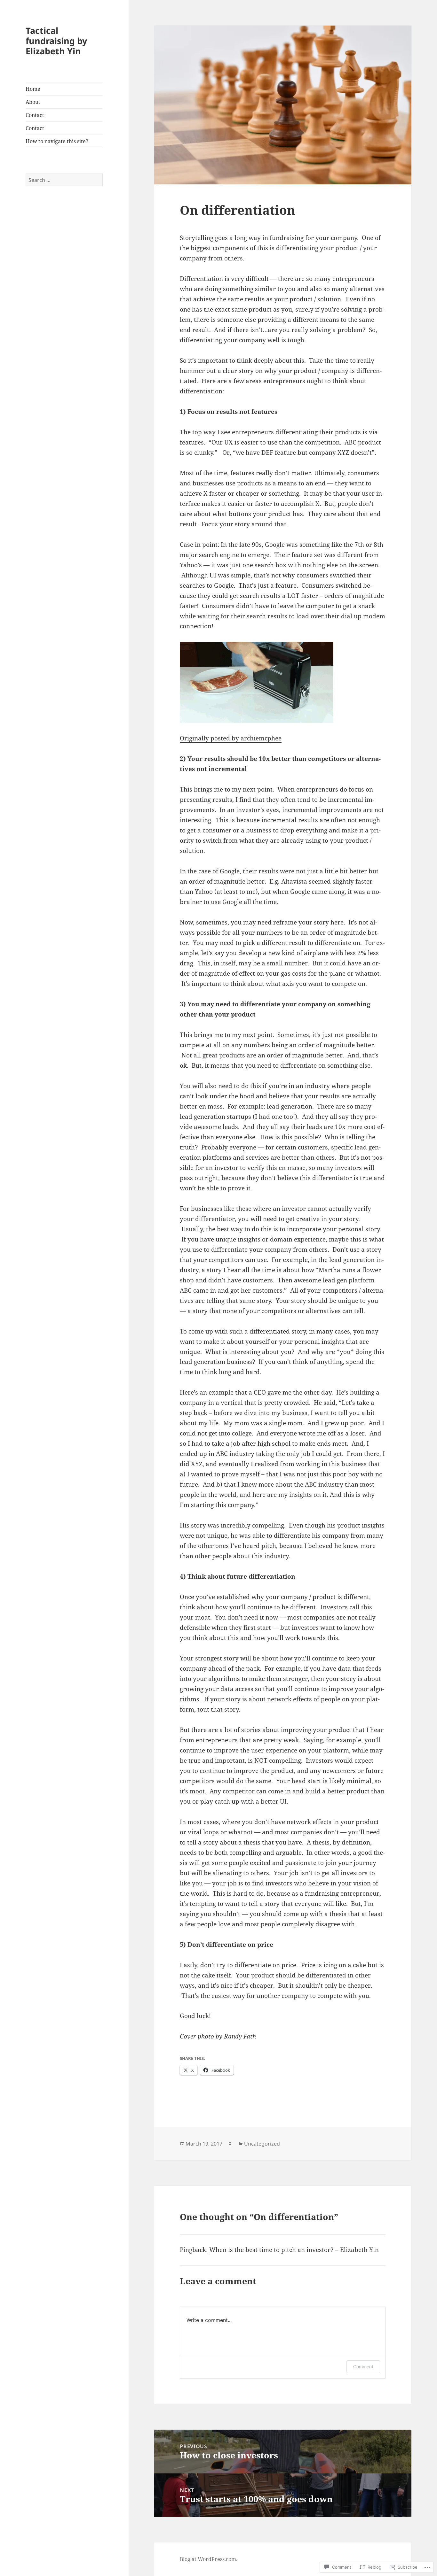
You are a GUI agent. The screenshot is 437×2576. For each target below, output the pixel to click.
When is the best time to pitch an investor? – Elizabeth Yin (294, 2250)
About (33, 102)
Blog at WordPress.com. (209, 2559)
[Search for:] (64, 180)
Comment (363, 2367)
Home (33, 89)
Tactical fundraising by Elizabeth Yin (56, 41)
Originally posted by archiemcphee (231, 738)
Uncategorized (262, 2144)
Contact (35, 115)
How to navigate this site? (57, 141)
